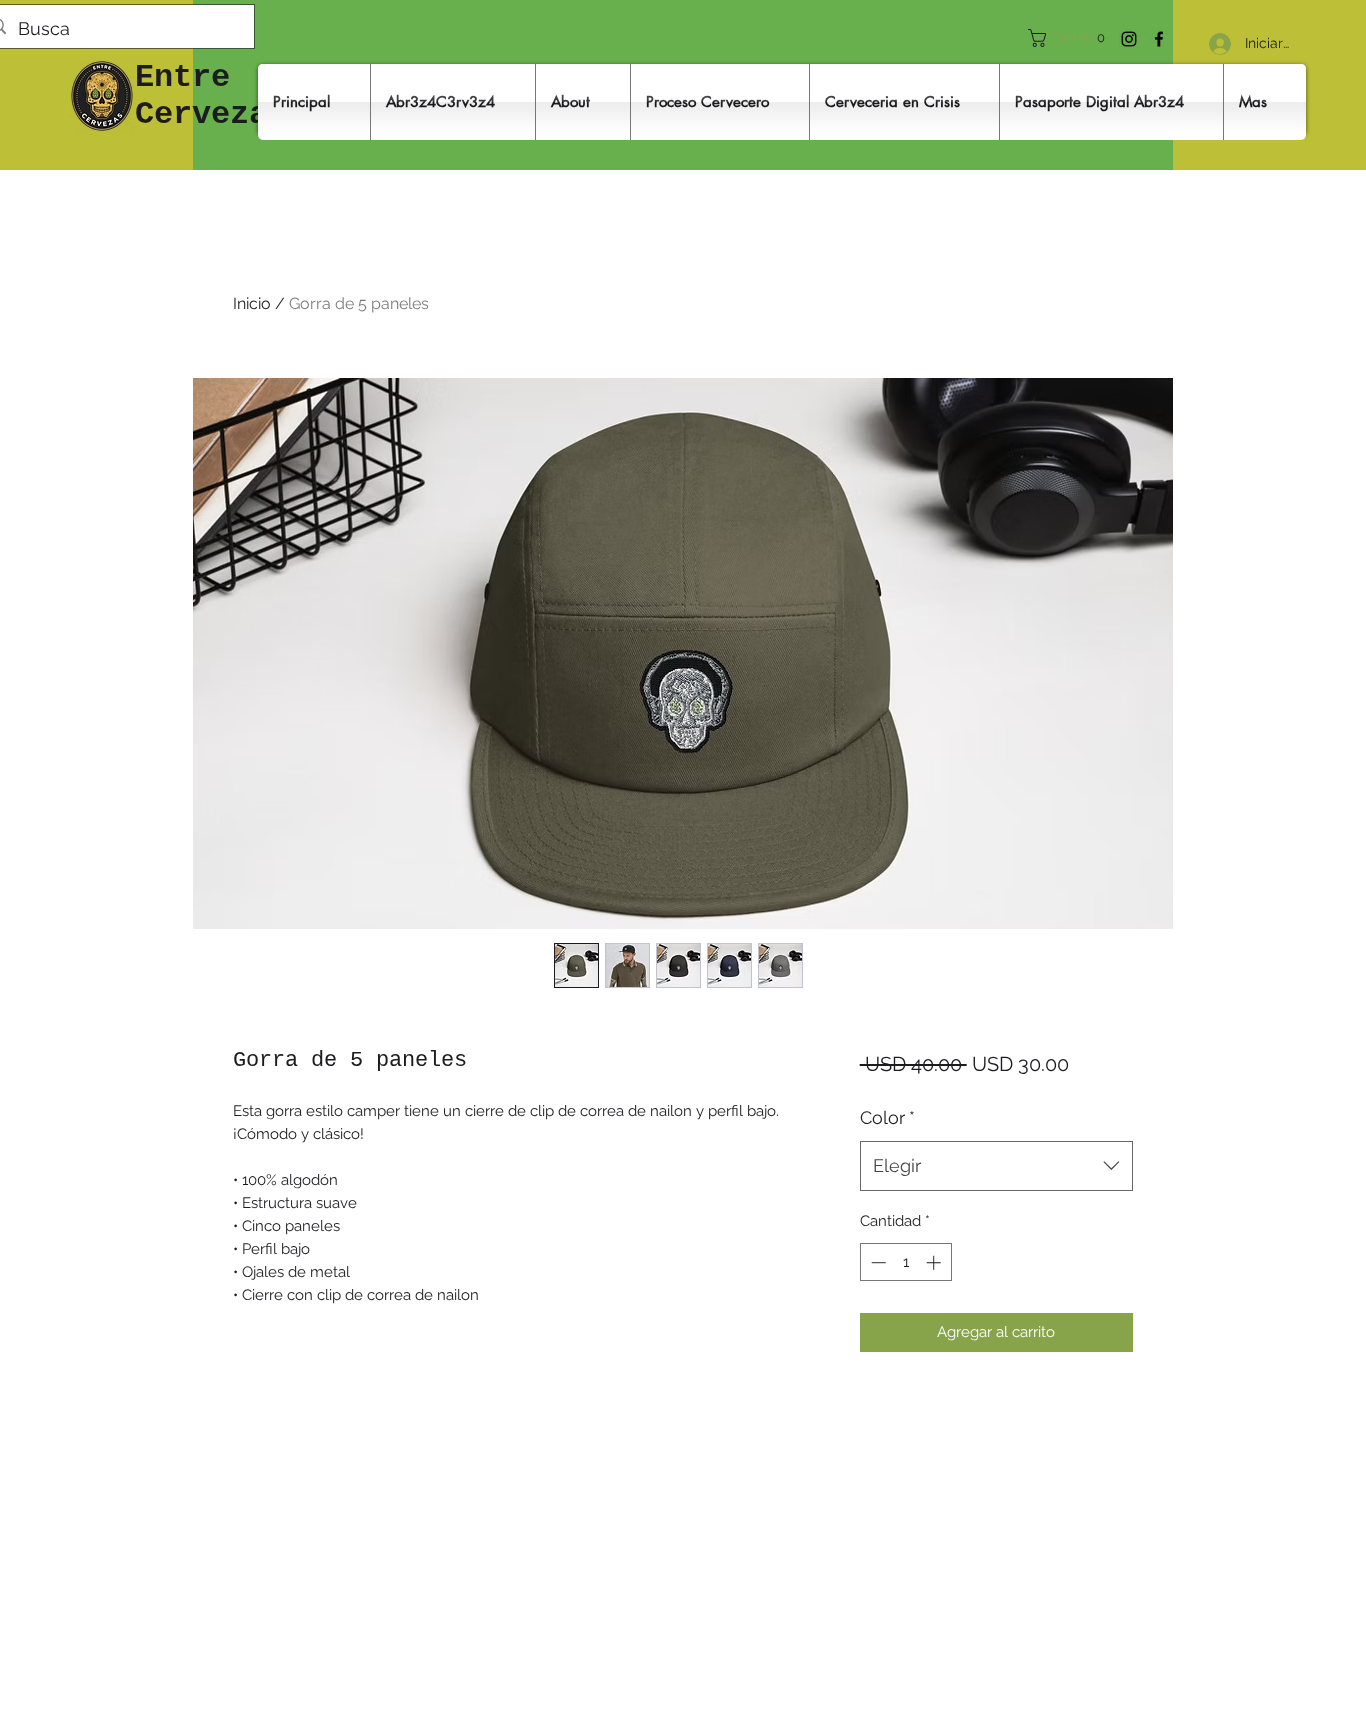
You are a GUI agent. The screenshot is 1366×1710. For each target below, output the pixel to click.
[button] (1073, 38)
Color (887, 1117)
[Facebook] (1159, 39)
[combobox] (996, 1166)
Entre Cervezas (211, 96)
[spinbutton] (905, 1262)
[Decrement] (876, 1262)
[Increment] (935, 1262)
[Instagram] (1129, 39)
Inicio (252, 303)
